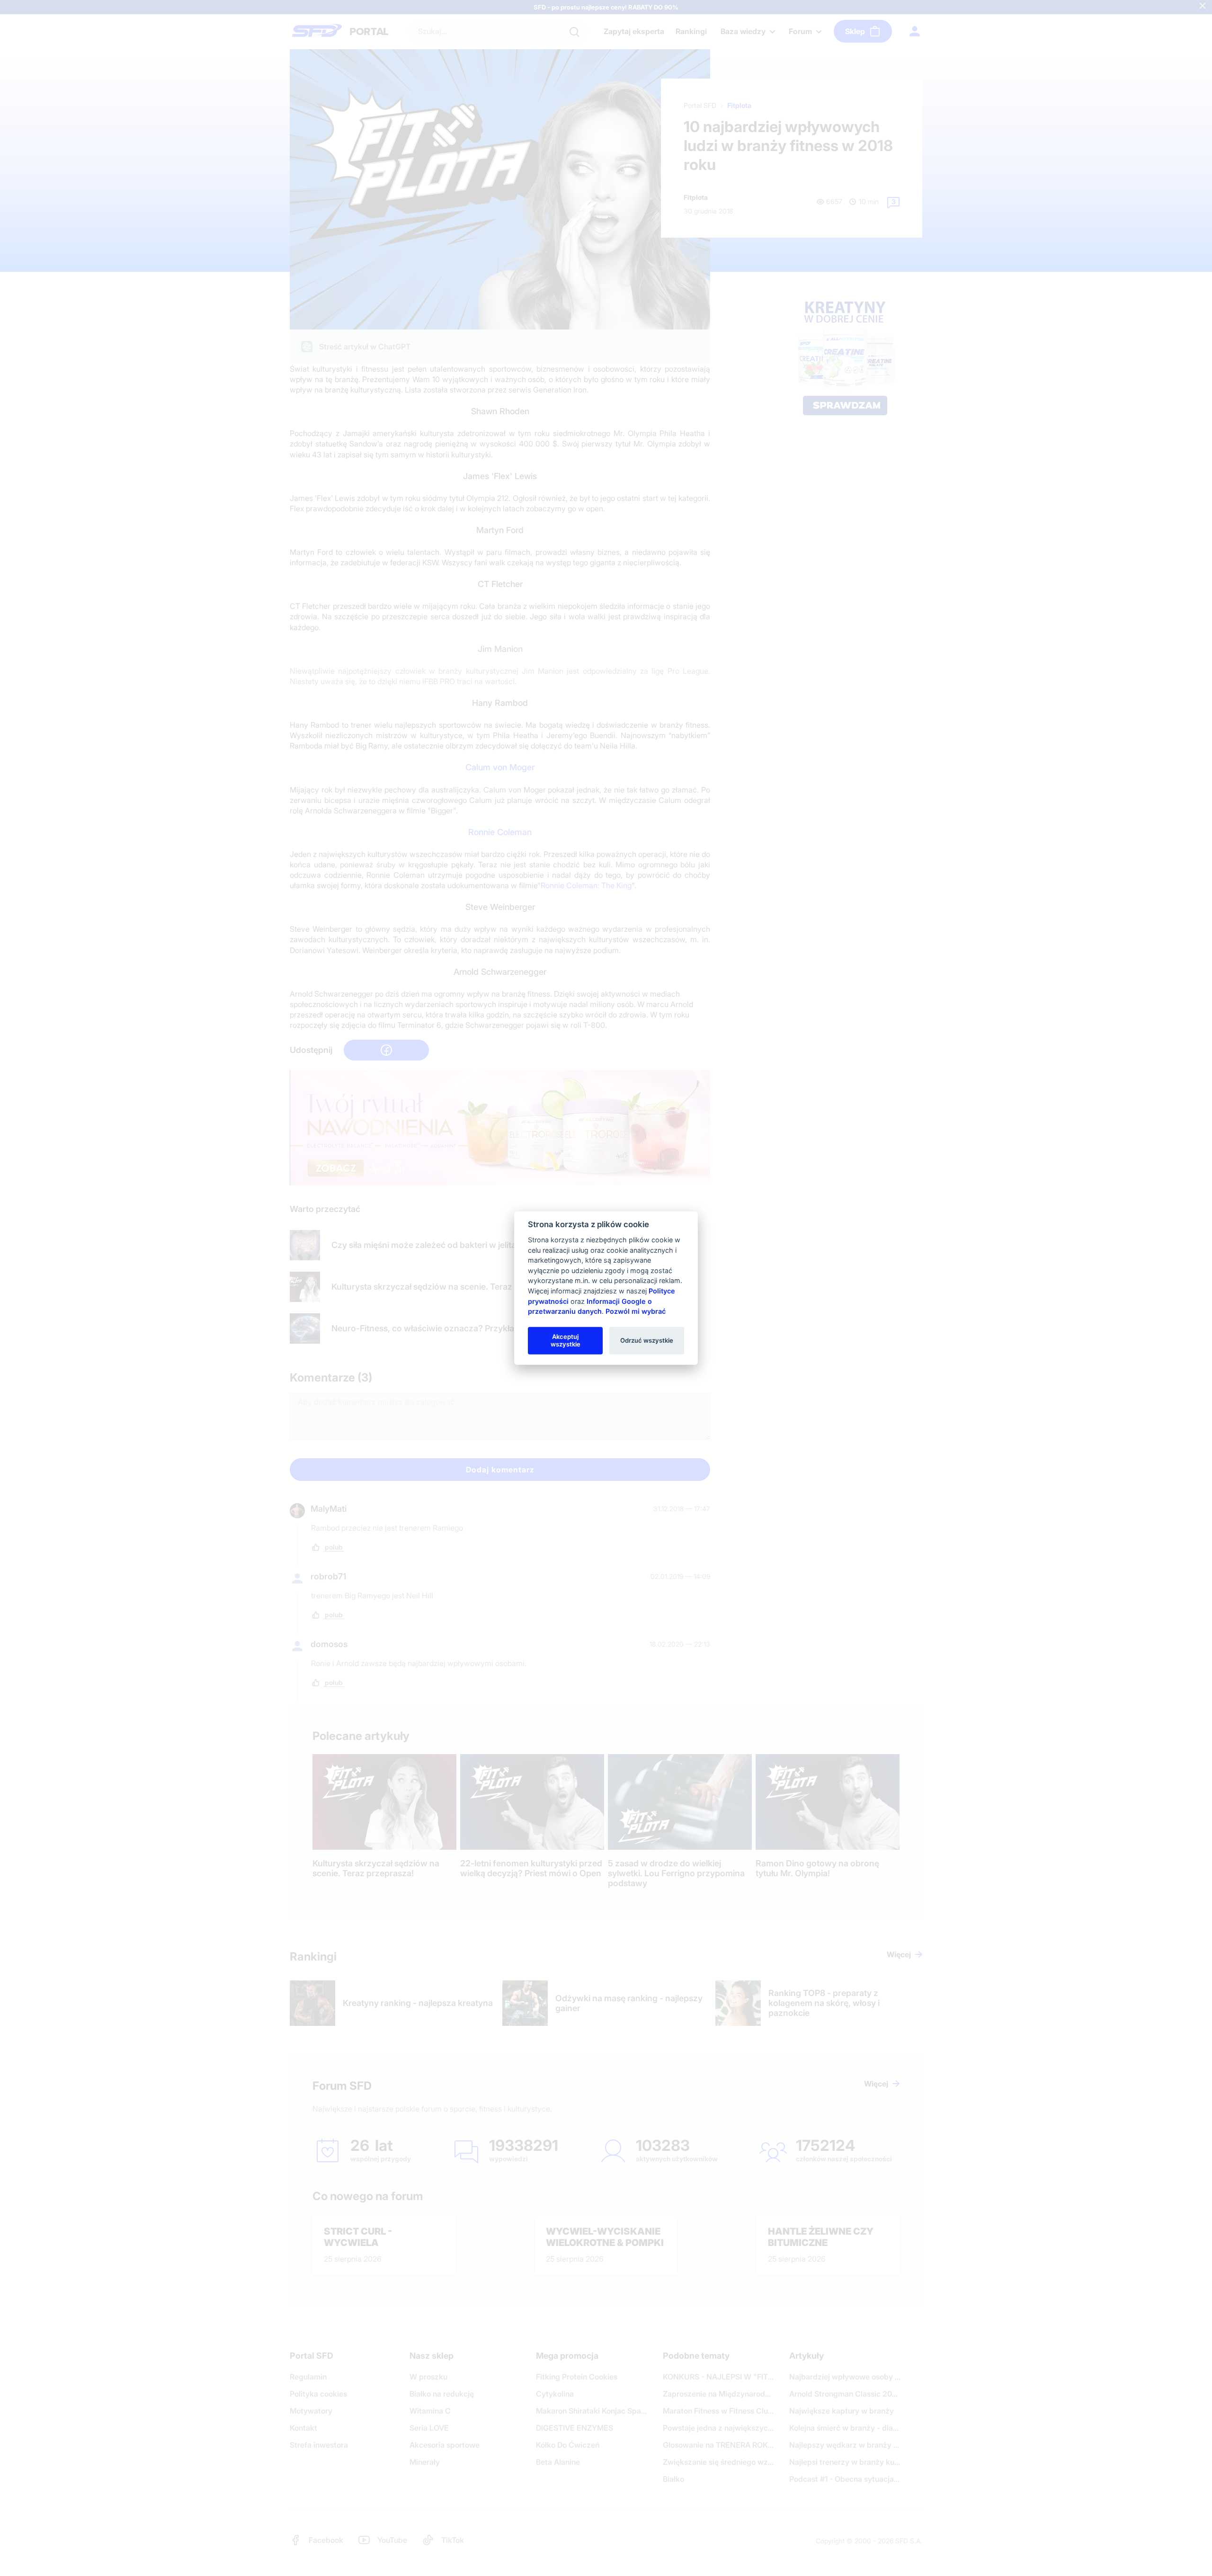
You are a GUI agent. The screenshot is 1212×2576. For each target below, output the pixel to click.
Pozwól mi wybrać (636, 1311)
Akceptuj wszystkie (566, 1340)
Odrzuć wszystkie (647, 1340)
